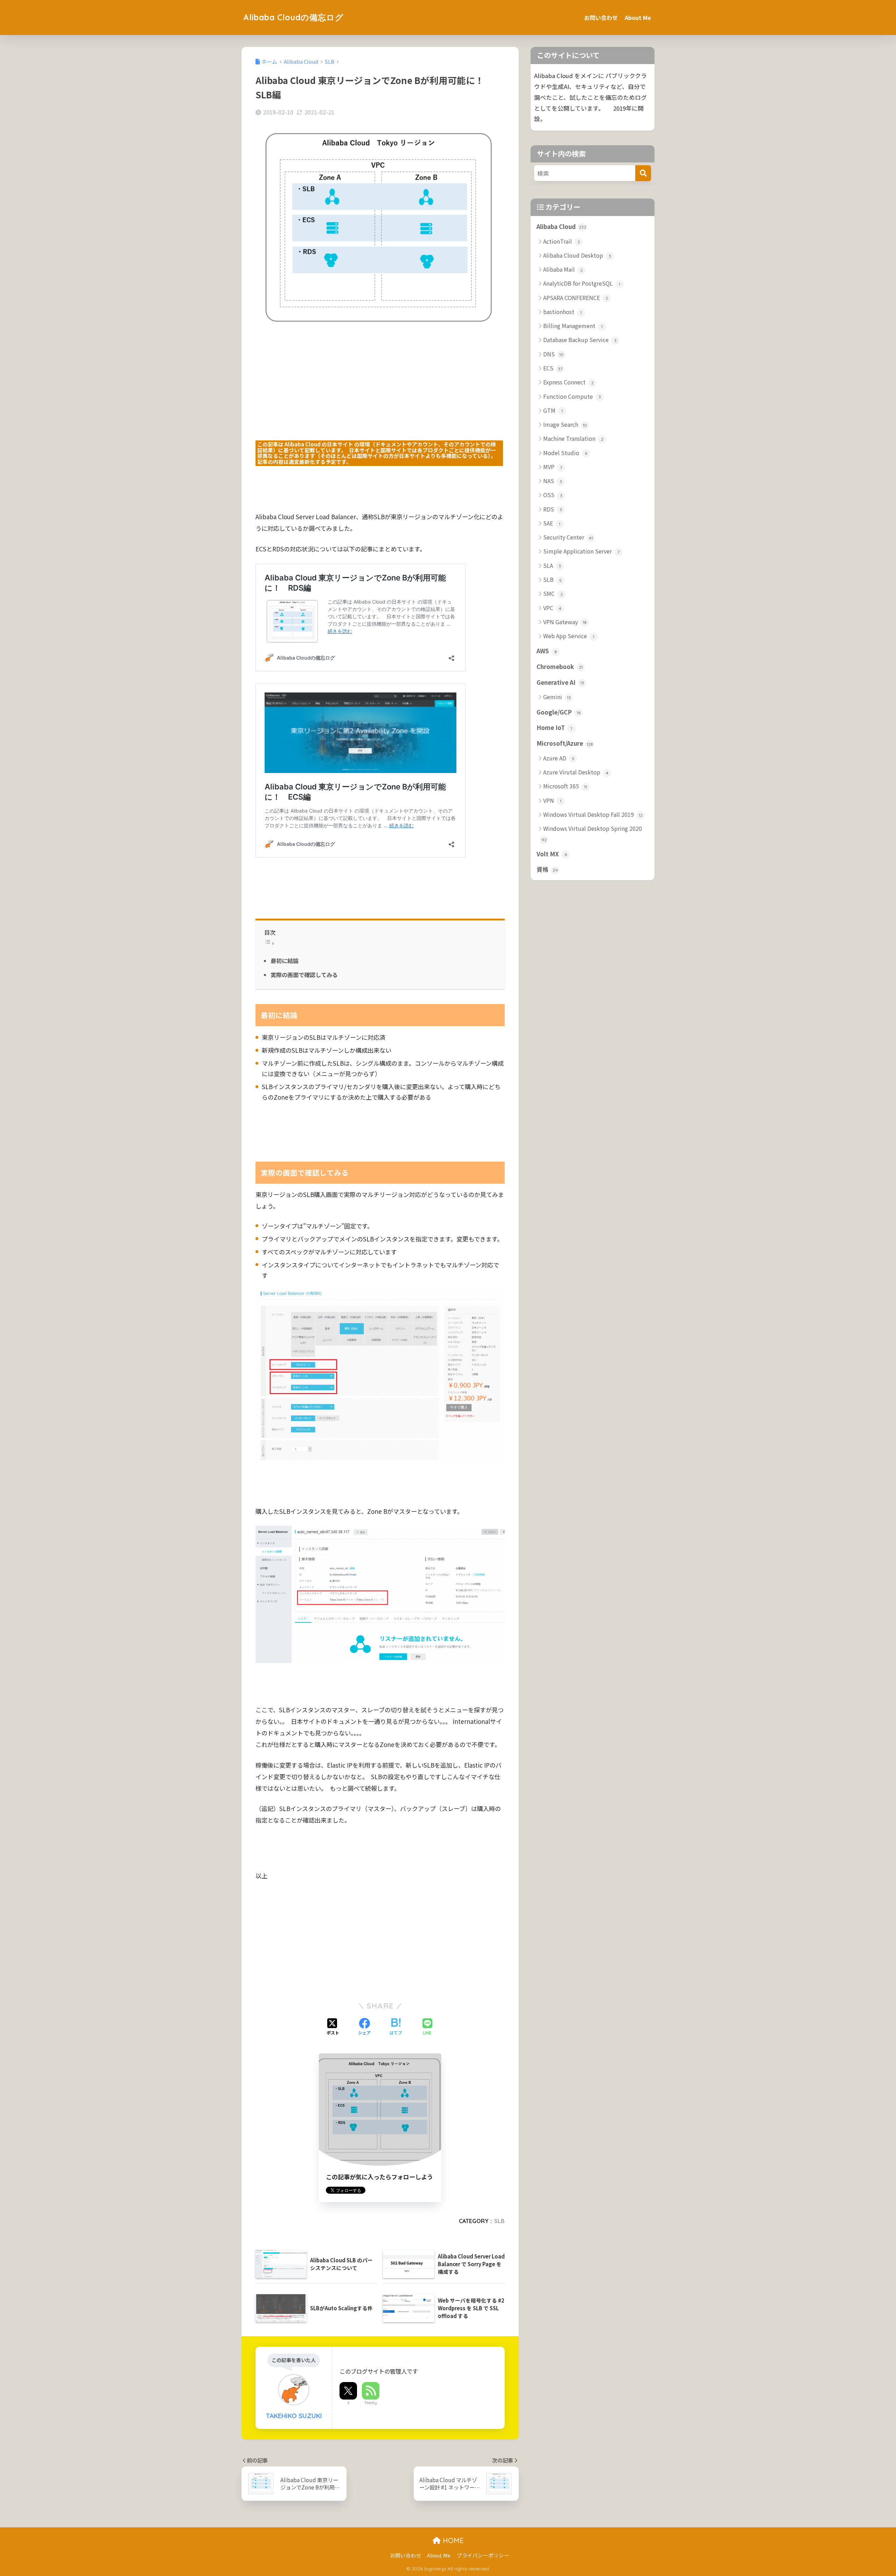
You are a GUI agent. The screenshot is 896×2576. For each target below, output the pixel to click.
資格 (547, 869)
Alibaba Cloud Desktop (577, 255)
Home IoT (554, 727)
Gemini (557, 697)
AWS (547, 651)
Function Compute (572, 396)
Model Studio (565, 453)
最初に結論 (285, 961)
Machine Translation (573, 438)
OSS (553, 495)
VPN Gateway (565, 622)
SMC (553, 593)
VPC (552, 608)
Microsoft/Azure (565, 743)
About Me (638, 18)
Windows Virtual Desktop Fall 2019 (593, 814)
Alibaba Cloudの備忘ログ (293, 17)
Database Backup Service (580, 340)
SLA (552, 565)
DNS (553, 354)
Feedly (371, 2403)
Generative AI (560, 682)
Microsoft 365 (565, 786)
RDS (553, 509)
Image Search (565, 424)
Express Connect (568, 382)
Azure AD (559, 758)
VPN (552, 800)
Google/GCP (559, 712)
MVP (553, 467)
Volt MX (552, 854)
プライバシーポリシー (483, 2555)
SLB (499, 2221)
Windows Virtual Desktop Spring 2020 (592, 833)
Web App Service (569, 636)
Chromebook (560, 667)
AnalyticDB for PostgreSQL (582, 283)
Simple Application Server (581, 551)
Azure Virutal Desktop (576, 772)
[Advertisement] (380, 391)
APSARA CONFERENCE (576, 298)
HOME (452, 2540)
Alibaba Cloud (561, 227)
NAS (553, 481)
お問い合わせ (601, 18)
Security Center (568, 537)
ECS (553, 368)
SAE (552, 523)
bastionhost (562, 312)
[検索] (643, 173)
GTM (553, 410)
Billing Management (573, 326)
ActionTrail (562, 241)
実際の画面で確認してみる (304, 975)
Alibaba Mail (563, 269)
